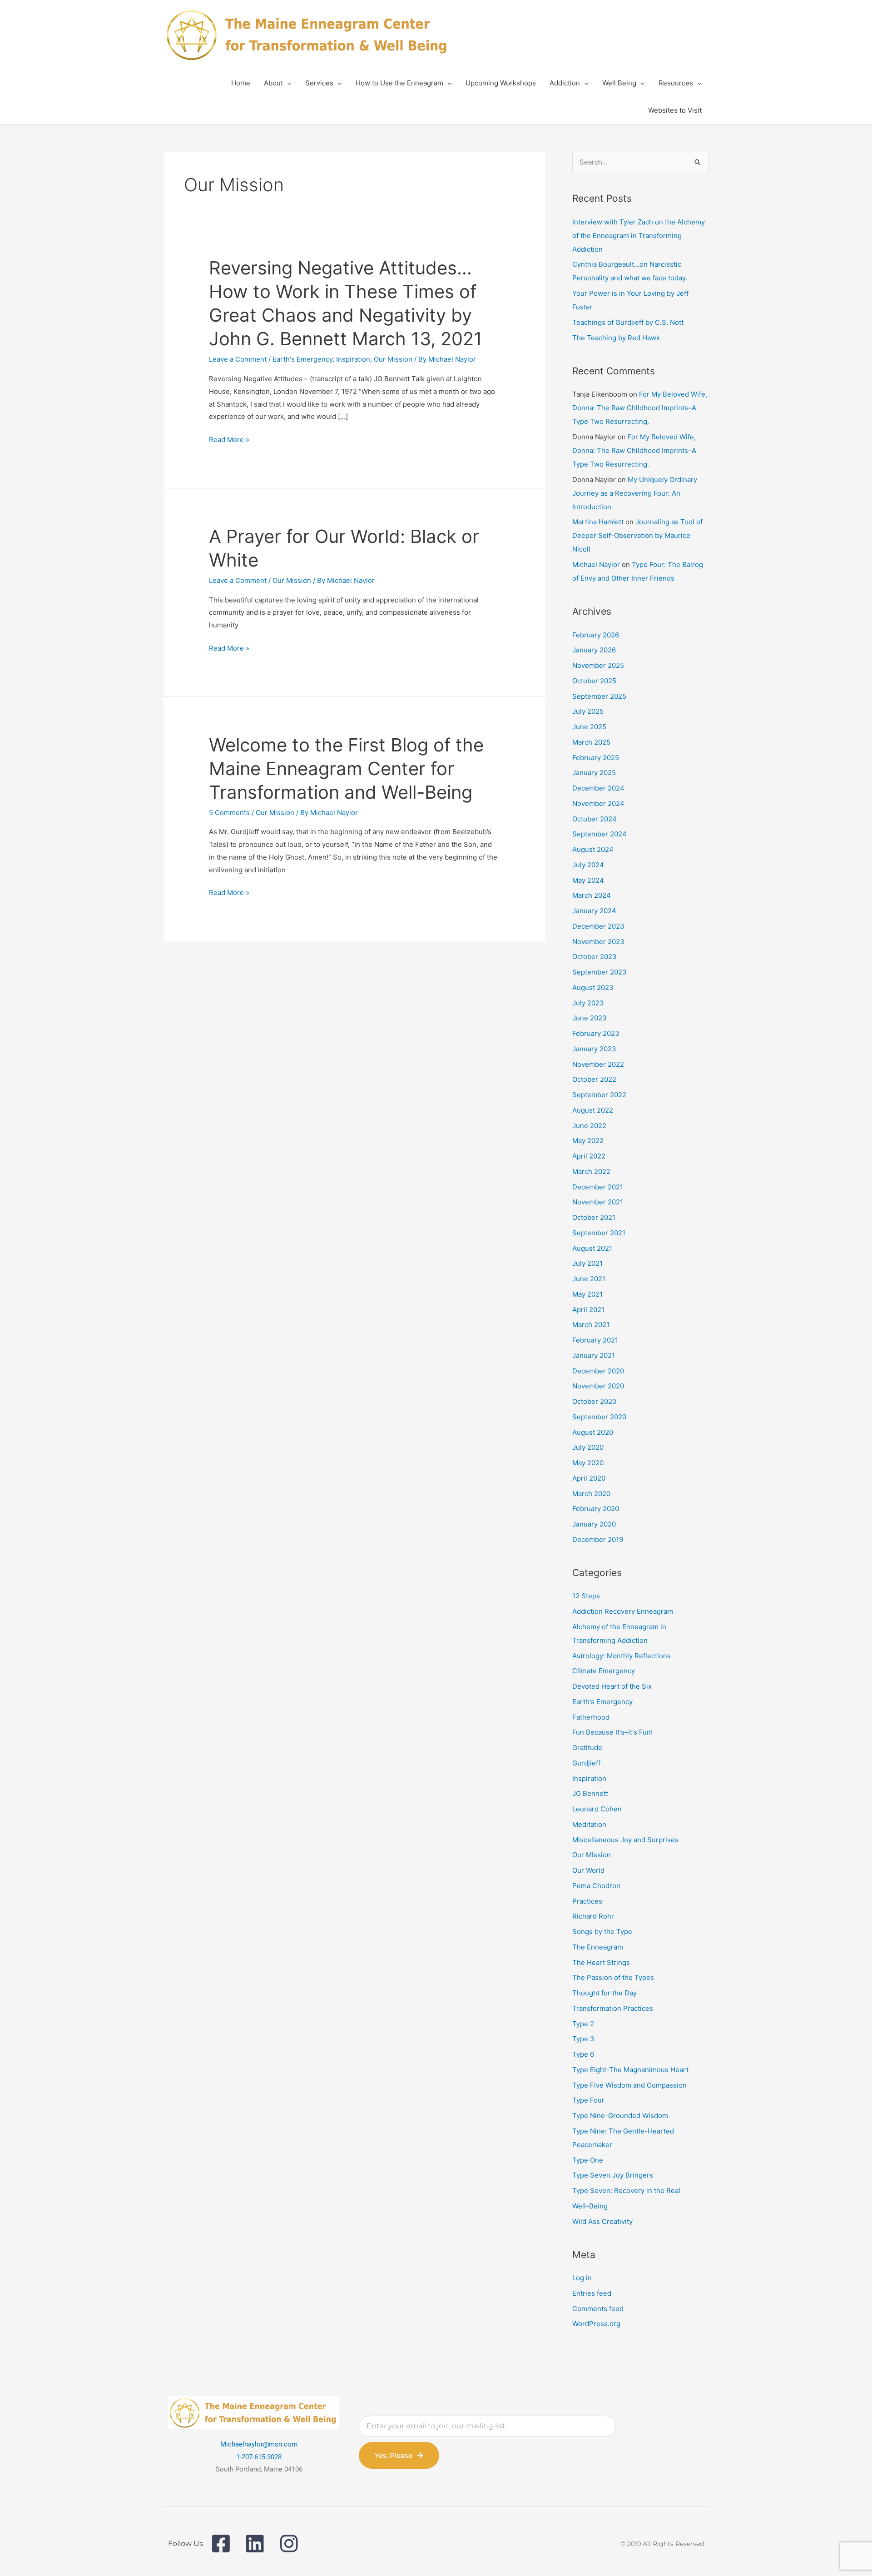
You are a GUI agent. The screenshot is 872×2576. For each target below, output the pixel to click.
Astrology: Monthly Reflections (622, 1656)
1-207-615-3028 (259, 2457)
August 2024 (593, 849)
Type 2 (583, 2024)
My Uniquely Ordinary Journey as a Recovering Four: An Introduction (635, 493)
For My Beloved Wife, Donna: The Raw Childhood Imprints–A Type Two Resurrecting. (640, 408)
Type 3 (583, 2039)
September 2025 (599, 696)
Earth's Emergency (302, 359)
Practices (587, 1901)
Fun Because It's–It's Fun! (612, 1732)
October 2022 (594, 1079)
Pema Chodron (596, 1886)
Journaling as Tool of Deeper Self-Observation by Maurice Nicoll (637, 535)
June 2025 (589, 727)
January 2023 (594, 1049)
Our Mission (393, 359)
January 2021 (594, 1355)
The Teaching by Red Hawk (616, 338)
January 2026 (594, 650)
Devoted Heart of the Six (612, 1686)
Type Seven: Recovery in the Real (626, 2191)
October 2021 (594, 1217)
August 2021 (592, 1248)
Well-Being (590, 2206)
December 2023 (598, 926)
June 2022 (589, 1126)
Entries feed (592, 2293)
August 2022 (593, 1110)
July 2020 (588, 1447)
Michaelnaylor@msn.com (259, 2444)
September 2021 (599, 1233)
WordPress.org (596, 2324)
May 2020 (588, 1463)
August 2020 (593, 1432)
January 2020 (594, 1524)
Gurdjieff (586, 1763)
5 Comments (229, 813)
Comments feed (598, 2309)
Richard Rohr (593, 1916)
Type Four (588, 2100)
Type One (588, 2160)
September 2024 (599, 834)
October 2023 (595, 957)
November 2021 (598, 1202)
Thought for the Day (604, 1993)
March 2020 (591, 1494)
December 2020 (598, 1371)
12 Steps (586, 1596)
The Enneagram (598, 1947)
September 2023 (599, 972)
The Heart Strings (601, 1962)
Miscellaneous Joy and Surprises (625, 1840)
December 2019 (598, 1539)
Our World (588, 1870)
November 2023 (598, 942)
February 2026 (596, 635)
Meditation (589, 1824)
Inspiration (353, 359)
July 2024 (588, 865)
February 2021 (595, 1340)
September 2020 (599, 1417)
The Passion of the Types (613, 1977)
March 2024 (592, 895)
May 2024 (588, 880)
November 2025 (598, 665)
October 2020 (594, 1401)
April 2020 (589, 1478)
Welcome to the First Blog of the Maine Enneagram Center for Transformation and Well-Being (346, 768)
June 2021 (589, 1279)
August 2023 (593, 987)
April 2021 (588, 1310)
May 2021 (587, 1294)
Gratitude (587, 1748)
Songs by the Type (602, 1932)
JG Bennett (590, 1793)
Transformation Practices (613, 2008)
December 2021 (598, 1187)
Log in (582, 2278)
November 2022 (598, 1064)
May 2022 (588, 1141)
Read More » (229, 440)
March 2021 (591, 1325)
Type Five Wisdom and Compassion (629, 2085)
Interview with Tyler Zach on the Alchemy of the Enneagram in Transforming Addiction (639, 236)
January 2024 (594, 911)
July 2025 (588, 711)
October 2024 (595, 819)
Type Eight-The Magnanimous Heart (630, 2070)
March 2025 (591, 742)
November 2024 (598, 803)
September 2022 (599, 1095)
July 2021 (587, 1263)
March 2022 (591, 1171)
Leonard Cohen (597, 1809)
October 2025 (594, 681)
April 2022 (589, 1156)
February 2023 (596, 1033)
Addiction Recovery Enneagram (623, 1611)
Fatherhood (591, 1717)
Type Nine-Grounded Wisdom (620, 2116)
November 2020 (598, 1386)
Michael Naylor (596, 564)
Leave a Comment (238, 359)
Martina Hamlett (598, 522)
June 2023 (590, 1018)
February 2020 (596, 1509)
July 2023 (588, 1003)
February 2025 (596, 758)
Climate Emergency (604, 1671)
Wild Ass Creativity (602, 2221)
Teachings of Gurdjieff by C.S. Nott (628, 322)
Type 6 (583, 2054)
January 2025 (594, 773)
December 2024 (598, 788)
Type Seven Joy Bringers (613, 2175)
